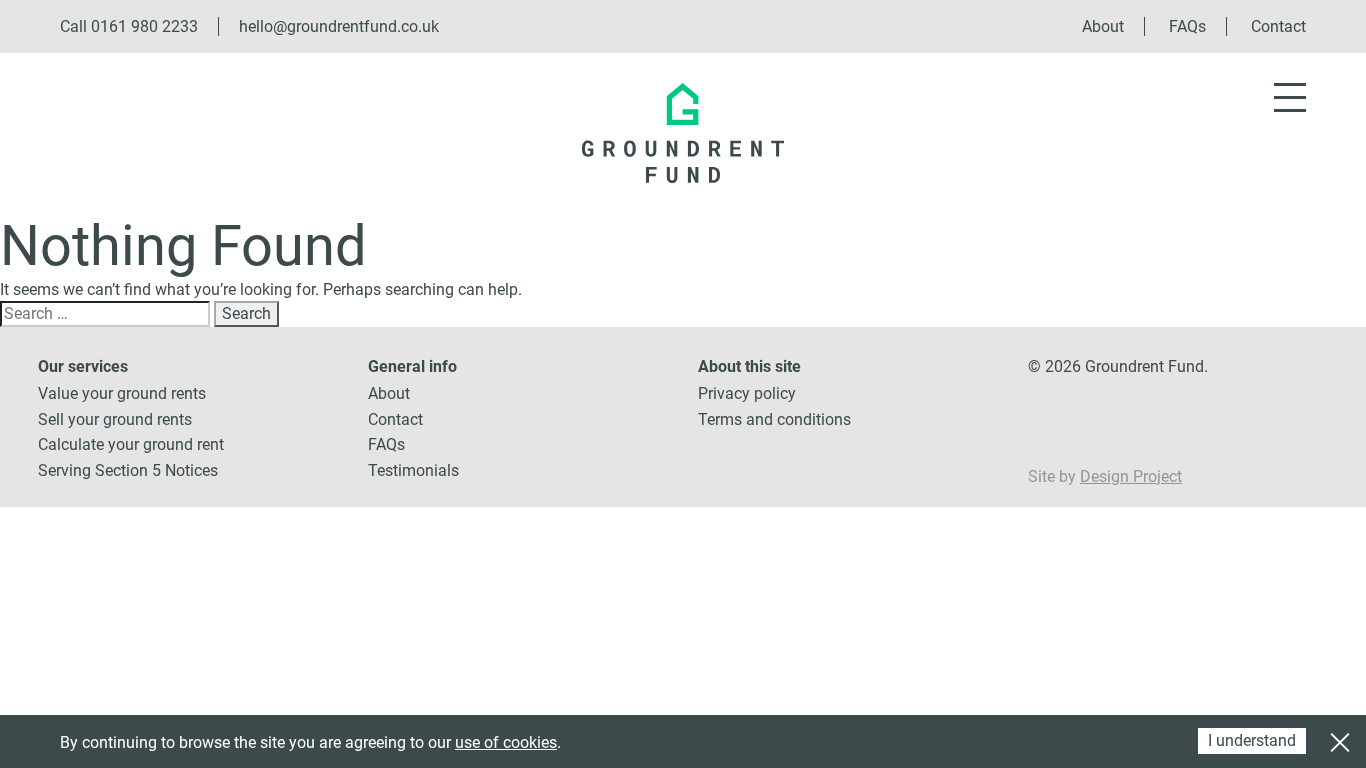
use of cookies (506, 742)
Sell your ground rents (115, 419)
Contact (1278, 26)
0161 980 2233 (144, 26)
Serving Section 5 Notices (128, 470)
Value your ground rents (122, 393)
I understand (1252, 740)
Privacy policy (747, 393)
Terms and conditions (774, 419)
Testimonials (413, 470)
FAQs (1187, 26)
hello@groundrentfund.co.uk (339, 26)
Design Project (1131, 476)
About (1103, 26)
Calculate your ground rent (131, 444)
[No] (1339, 740)
